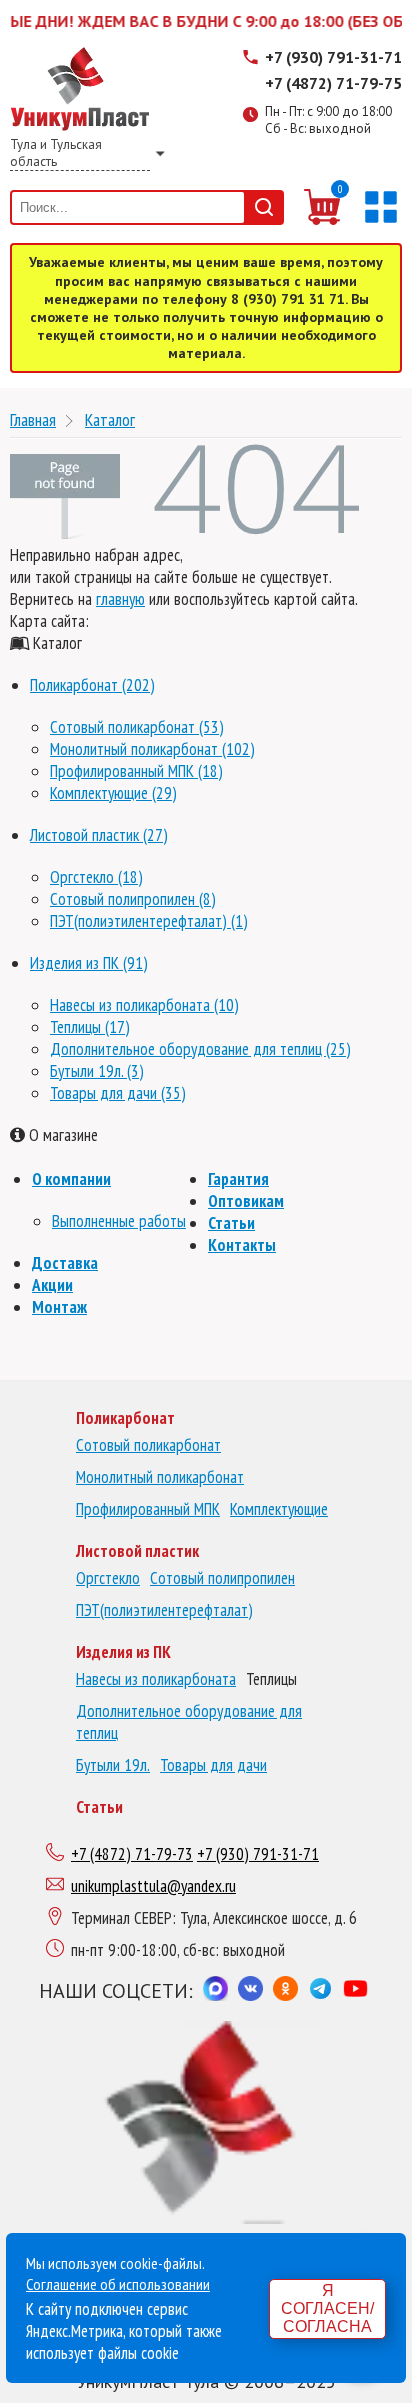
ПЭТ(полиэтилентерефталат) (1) (149, 921)
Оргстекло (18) (96, 877)
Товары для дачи (213, 1765)
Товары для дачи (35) (118, 1093)
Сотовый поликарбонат (148, 1445)
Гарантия (238, 1179)
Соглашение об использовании (118, 2284)
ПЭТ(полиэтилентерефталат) (164, 1610)
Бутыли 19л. (113, 1765)
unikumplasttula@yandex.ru (153, 1886)
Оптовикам (246, 1201)
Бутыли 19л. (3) (97, 1071)
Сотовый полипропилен (222, 1578)
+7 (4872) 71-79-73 (132, 1854)
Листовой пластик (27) (99, 835)
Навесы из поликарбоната (156, 1679)
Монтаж (59, 1307)
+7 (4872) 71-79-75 (333, 83)
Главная (33, 419)
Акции (52, 1285)
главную (120, 599)
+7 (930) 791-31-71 (333, 57)
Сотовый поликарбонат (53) (137, 727)
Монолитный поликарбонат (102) (152, 749)
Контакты (242, 1245)
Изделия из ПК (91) (89, 963)
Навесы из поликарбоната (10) (144, 1005)
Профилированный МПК (148, 1509)
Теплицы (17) (90, 1027)
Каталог (110, 419)
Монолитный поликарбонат (160, 1477)
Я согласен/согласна (327, 2308)
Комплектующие (279, 1509)
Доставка (65, 1263)
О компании (71, 1179)
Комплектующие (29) (113, 793)
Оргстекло (108, 1578)
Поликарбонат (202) (92, 685)
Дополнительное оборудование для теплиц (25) (200, 1049)
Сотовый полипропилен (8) (133, 899)
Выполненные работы (119, 1221)
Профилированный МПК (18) (136, 771)
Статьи (231, 1223)
